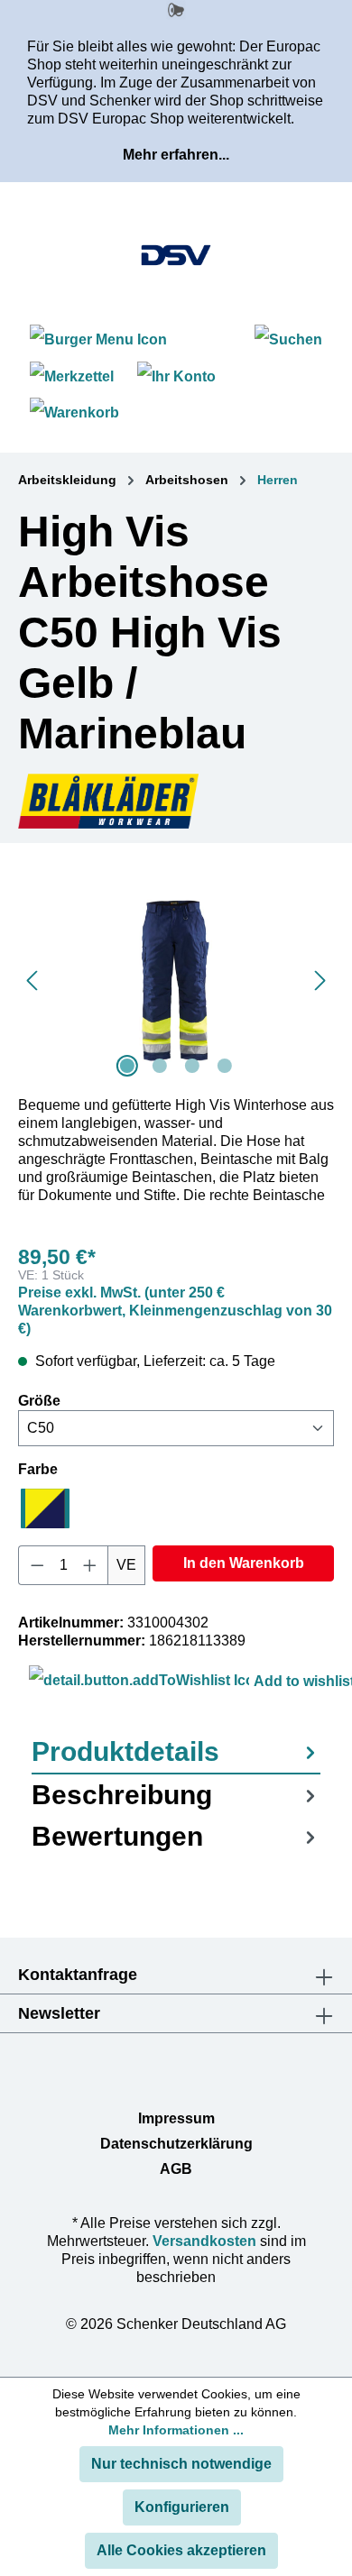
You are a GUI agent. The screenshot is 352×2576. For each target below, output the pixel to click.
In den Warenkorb (244, 1563)
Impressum (176, 2118)
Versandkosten (204, 2241)
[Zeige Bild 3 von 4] (192, 1066)
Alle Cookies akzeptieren (181, 2550)
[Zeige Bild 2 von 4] (160, 1066)
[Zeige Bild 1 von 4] (127, 1066)
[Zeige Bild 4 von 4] (225, 1066)
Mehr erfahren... (176, 155)
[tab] (176, 1753)
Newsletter (59, 2013)
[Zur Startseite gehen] (176, 255)
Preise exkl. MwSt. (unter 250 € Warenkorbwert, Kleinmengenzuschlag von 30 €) (175, 1311)
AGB (176, 2169)
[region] (176, 981)
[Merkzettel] (72, 376)
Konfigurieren (182, 2507)
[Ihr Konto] (176, 376)
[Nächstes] (320, 981)
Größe (39, 1400)
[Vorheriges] (32, 981)
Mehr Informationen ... (176, 2430)
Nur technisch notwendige (181, 2464)
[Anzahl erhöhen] (90, 1565)
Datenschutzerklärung (176, 2144)
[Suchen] (288, 339)
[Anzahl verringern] (37, 1565)
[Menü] (101, 339)
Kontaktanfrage (78, 1975)
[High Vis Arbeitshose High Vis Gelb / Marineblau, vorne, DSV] (176, 981)
